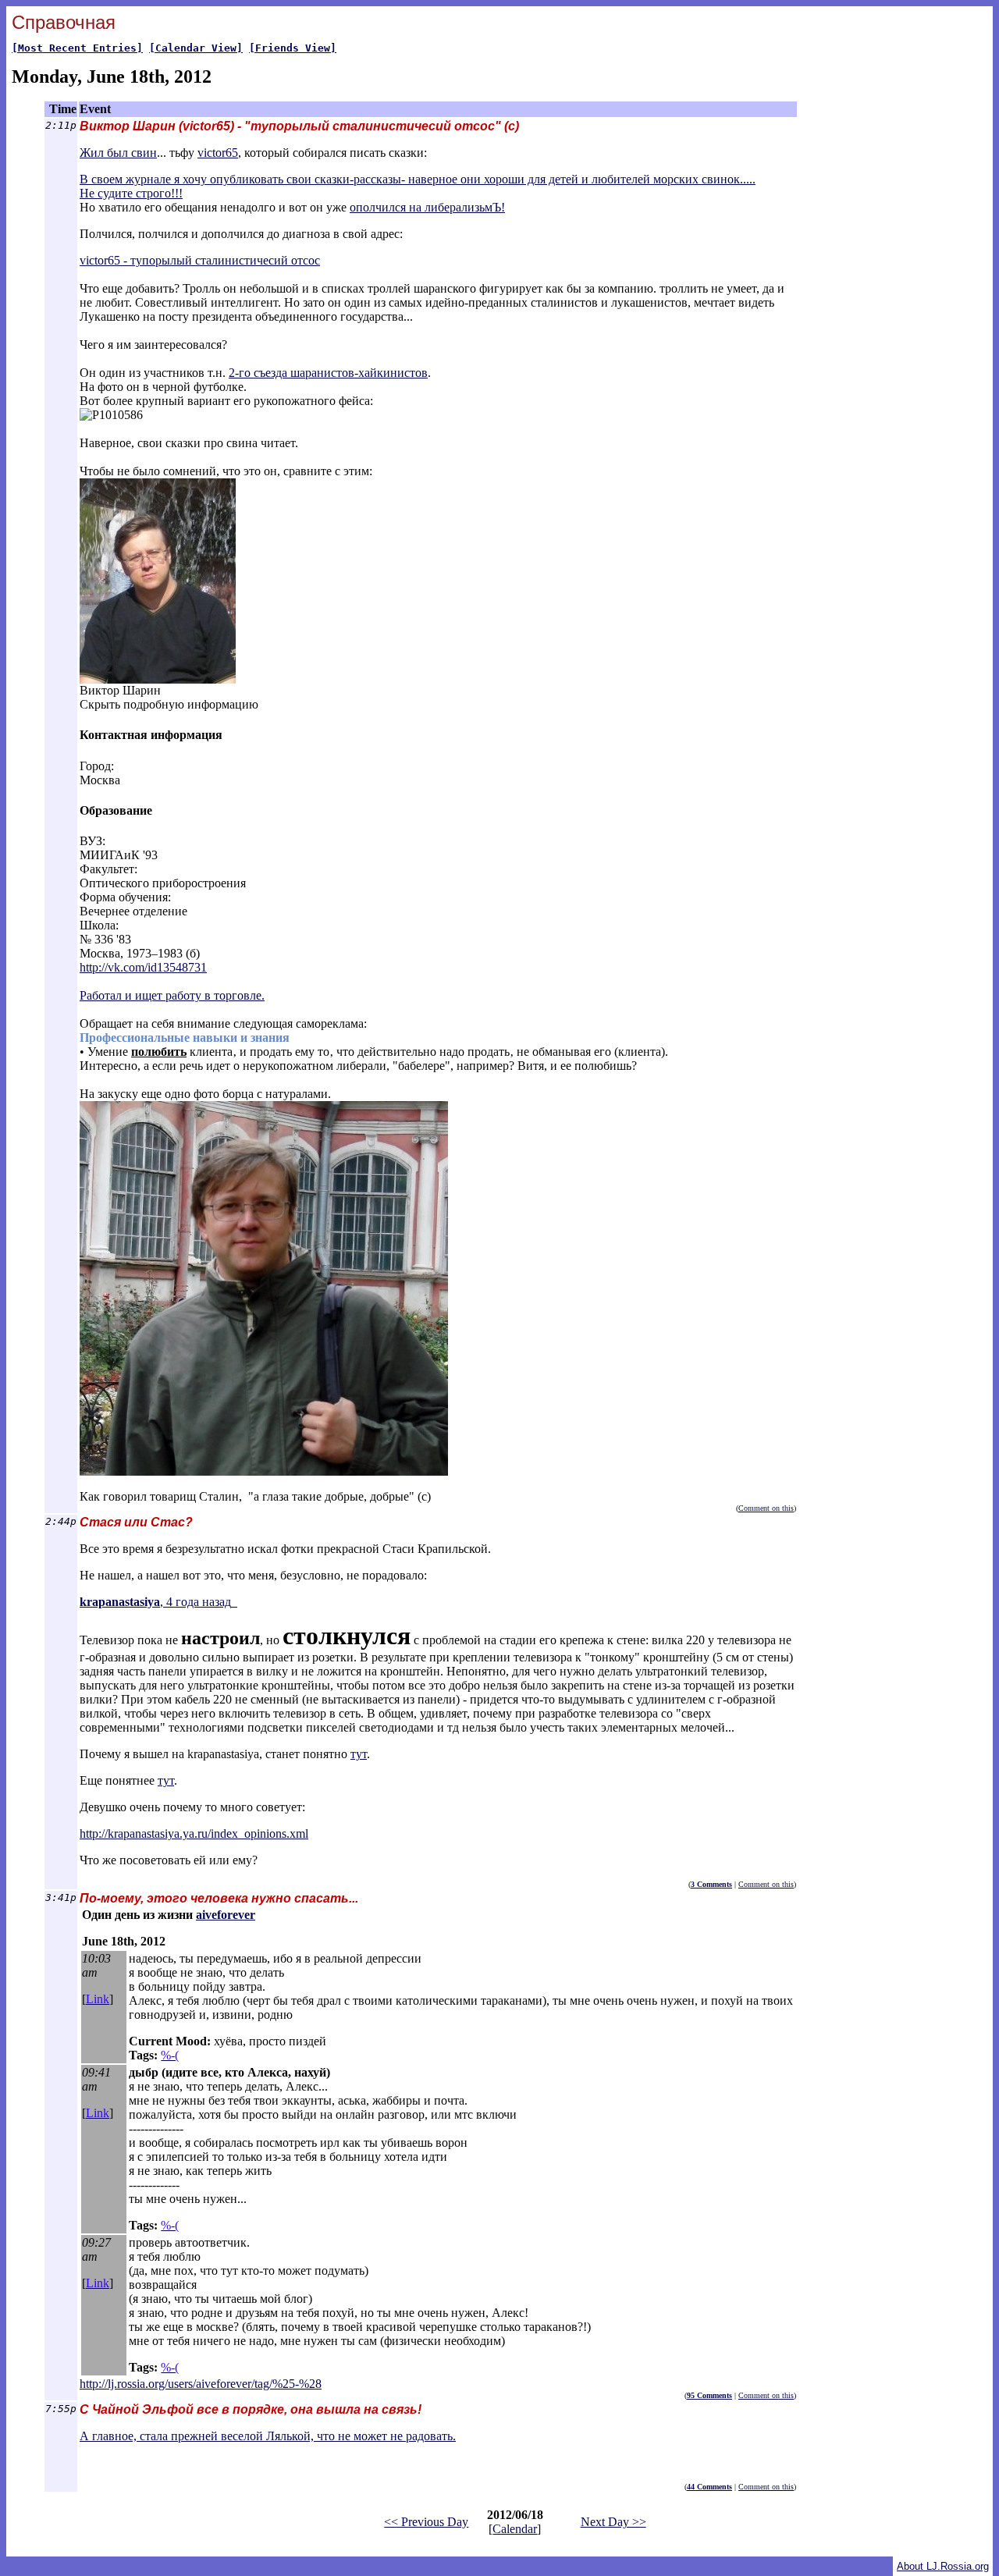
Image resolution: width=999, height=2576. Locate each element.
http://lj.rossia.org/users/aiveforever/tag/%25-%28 (201, 2384)
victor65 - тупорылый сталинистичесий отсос (200, 260)
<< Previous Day (426, 2522)
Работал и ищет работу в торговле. (172, 995)
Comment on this (766, 1508)
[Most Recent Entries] (77, 48)
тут (359, 1754)
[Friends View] (293, 48)
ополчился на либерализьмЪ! (427, 207)
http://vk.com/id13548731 (143, 967)
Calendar (515, 2529)
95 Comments (709, 2395)
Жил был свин (118, 153)
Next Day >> (613, 2522)
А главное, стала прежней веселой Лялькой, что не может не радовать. (268, 2436)
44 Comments (709, 2487)
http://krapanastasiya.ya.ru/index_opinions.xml (194, 1833)
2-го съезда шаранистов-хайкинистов (328, 373)
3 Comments (711, 1884)
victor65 (218, 153)
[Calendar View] (196, 48)
